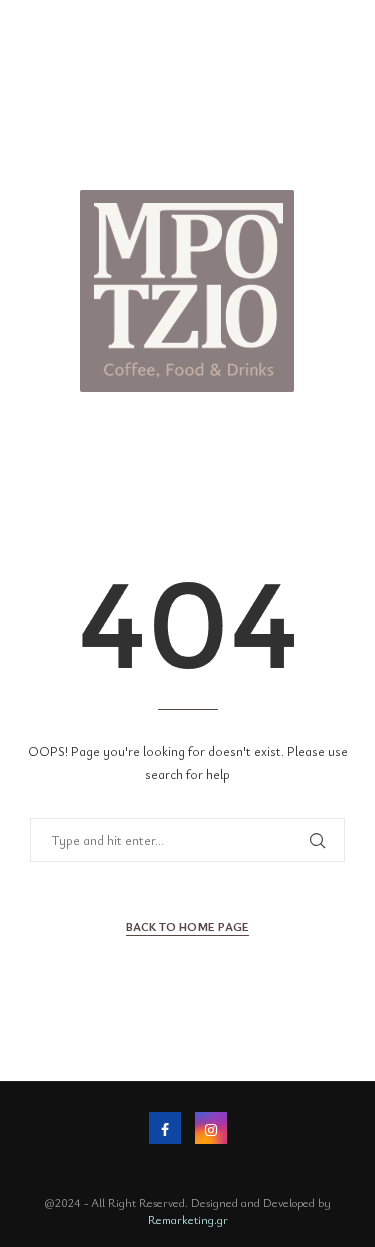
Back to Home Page (187, 926)
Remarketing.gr (188, 1219)
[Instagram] (211, 1128)
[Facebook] (165, 1128)
